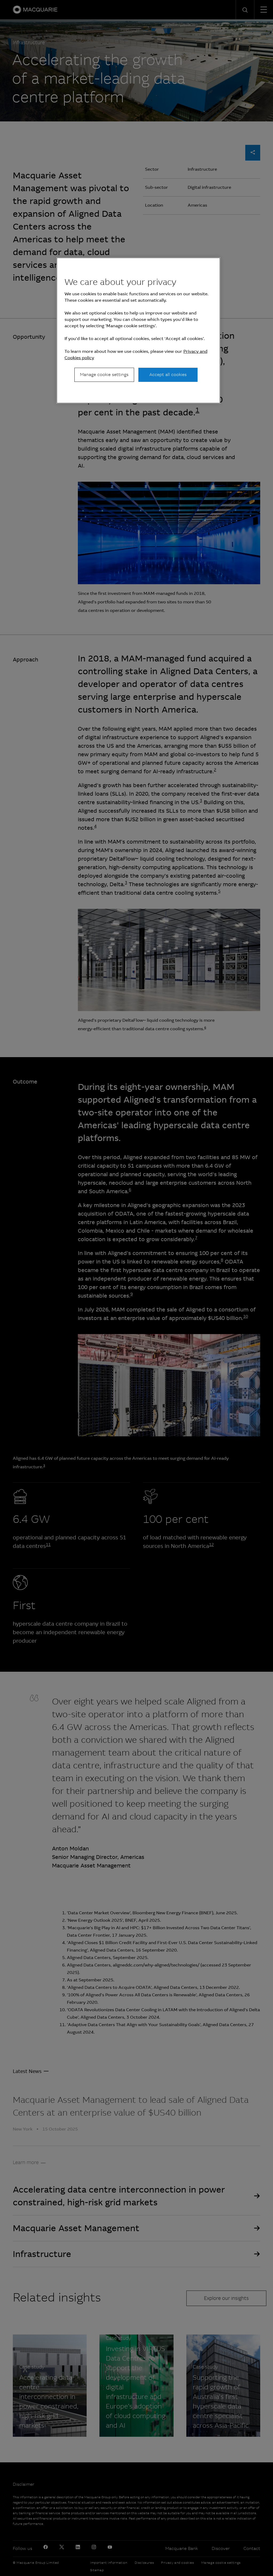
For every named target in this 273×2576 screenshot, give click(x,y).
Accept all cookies (168, 375)
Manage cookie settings (104, 375)
